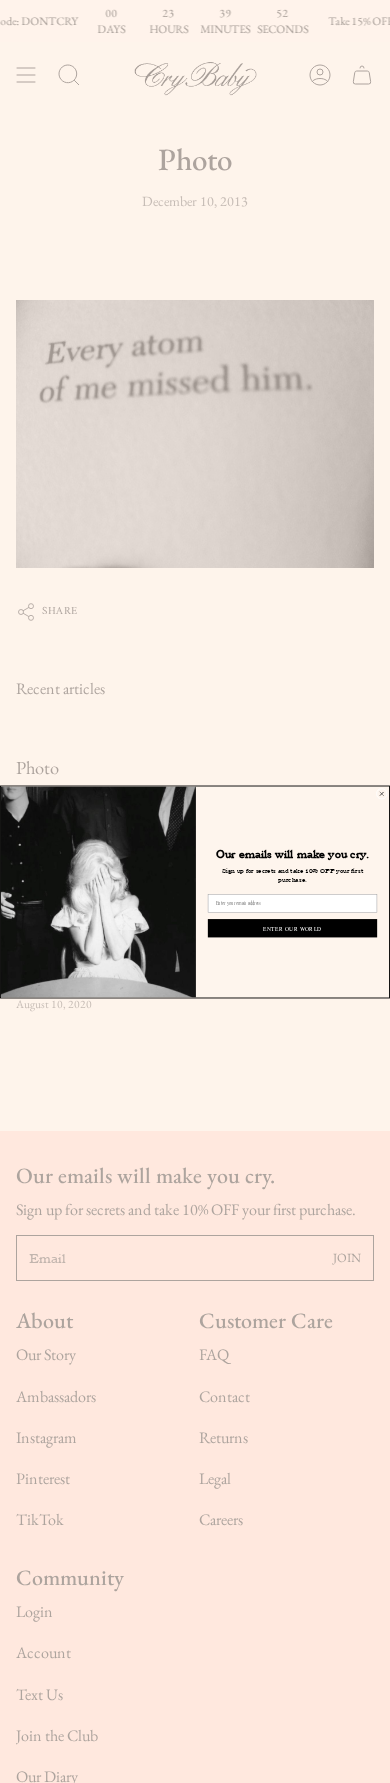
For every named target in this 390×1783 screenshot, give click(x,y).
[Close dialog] (381, 793)
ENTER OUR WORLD (292, 927)
